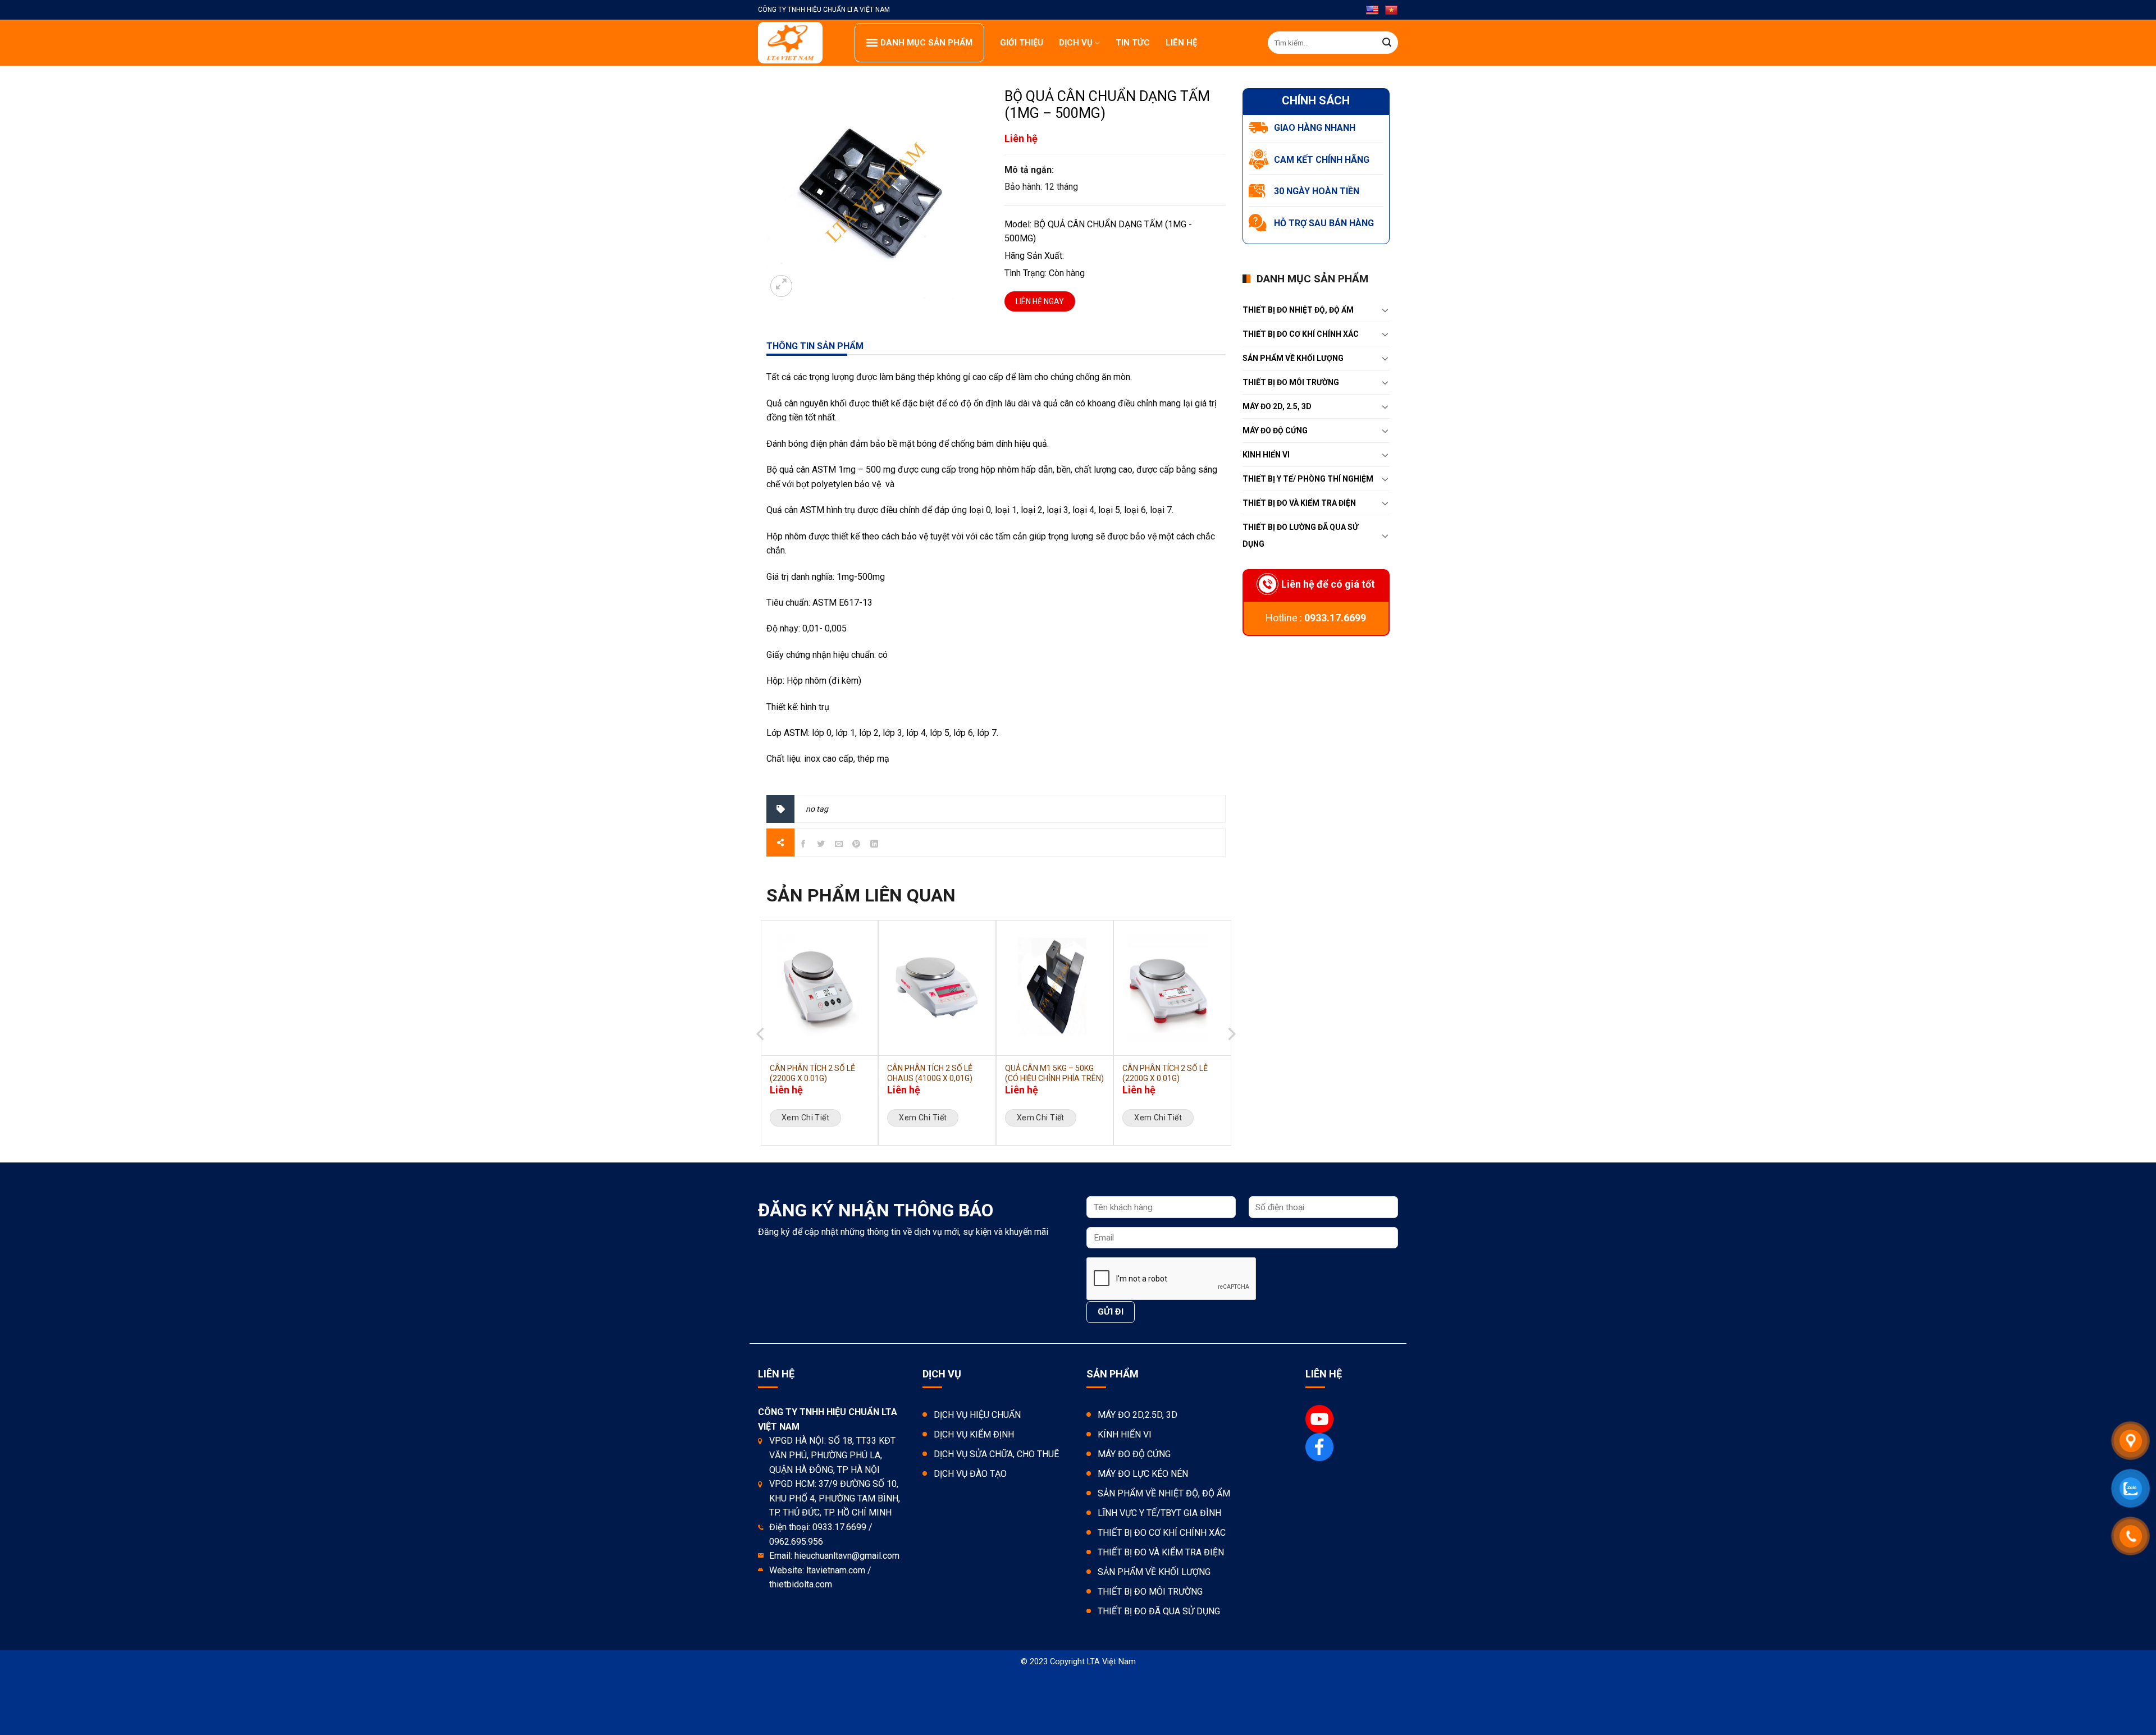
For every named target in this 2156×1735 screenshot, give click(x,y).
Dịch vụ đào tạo (970, 1474)
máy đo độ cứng (1134, 1454)
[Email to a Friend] (839, 846)
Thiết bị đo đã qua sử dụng (1159, 1611)
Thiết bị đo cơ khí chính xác (1162, 1533)
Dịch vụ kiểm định (974, 1434)
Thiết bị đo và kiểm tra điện (1161, 1552)
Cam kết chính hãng (1322, 160)
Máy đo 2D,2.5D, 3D (1138, 1415)
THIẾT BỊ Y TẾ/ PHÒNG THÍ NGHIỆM (1308, 479)
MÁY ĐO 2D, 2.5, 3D (1277, 406)
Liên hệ (1181, 43)
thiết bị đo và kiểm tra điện (1299, 503)
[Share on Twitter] (821, 846)
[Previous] (761, 1058)
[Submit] (1387, 43)
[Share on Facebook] (803, 846)
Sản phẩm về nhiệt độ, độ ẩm (1164, 1493)
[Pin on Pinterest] (857, 846)
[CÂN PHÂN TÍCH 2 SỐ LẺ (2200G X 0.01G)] (819, 988)
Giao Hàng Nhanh (1315, 128)
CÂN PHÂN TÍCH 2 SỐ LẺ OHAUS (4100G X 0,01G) (930, 1073)
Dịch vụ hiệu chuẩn (977, 1415)
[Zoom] (781, 286)
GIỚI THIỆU (1022, 43)
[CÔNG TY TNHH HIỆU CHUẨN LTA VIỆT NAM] (798, 43)
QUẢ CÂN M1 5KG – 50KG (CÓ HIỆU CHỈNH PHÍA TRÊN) (1054, 1073)
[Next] (1231, 1058)
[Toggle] (1385, 310)
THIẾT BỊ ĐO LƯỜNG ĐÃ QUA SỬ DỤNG (1300, 535)
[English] (1372, 11)
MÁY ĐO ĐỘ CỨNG (1275, 431)
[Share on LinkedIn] (874, 846)
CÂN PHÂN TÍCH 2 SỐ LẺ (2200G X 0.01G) (812, 1073)
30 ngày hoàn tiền (1317, 191)
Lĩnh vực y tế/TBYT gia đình (1159, 1513)
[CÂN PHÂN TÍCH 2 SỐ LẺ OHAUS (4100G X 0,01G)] (937, 988)
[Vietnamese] (1391, 11)
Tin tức (1133, 43)
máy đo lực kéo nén (1143, 1474)
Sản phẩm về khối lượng (1293, 358)
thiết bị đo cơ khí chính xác (1301, 334)
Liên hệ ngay (1040, 301)
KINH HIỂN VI (1266, 455)
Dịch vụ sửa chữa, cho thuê (996, 1454)
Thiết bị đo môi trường (1291, 382)
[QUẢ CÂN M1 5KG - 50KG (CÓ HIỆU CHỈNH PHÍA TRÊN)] (1055, 988)
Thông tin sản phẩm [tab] (815, 346)
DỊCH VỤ (1076, 43)
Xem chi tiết (805, 1118)
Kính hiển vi (1125, 1434)
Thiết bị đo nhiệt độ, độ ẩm (1298, 310)
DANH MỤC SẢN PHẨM (926, 43)
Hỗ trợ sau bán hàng (1324, 223)
